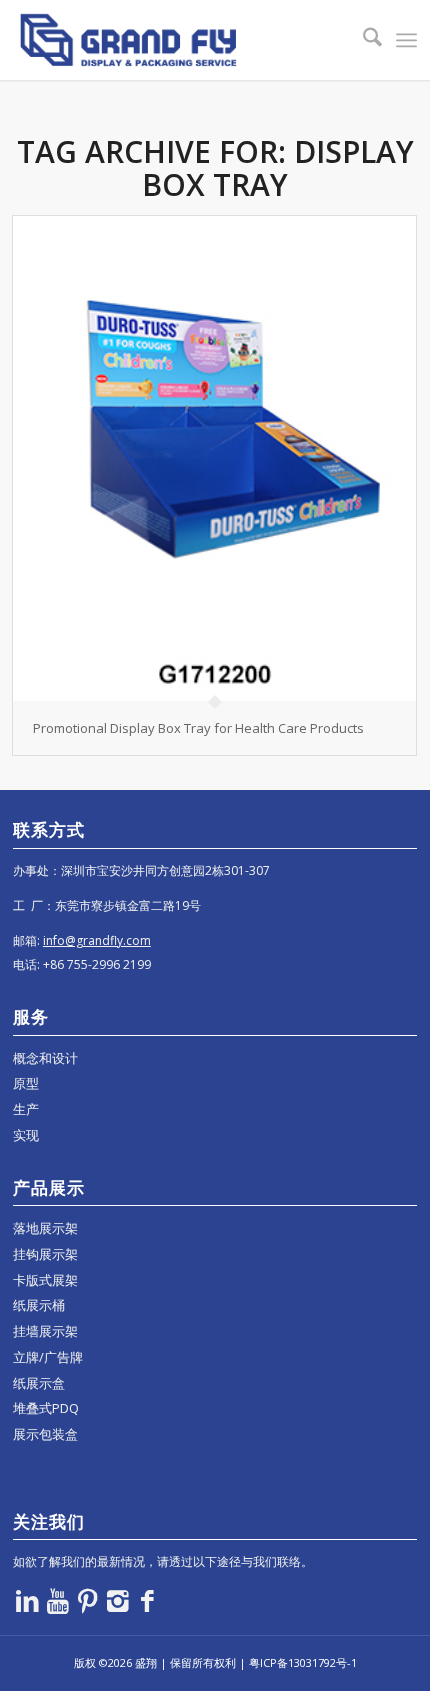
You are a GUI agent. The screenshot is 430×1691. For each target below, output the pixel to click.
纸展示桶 (39, 1305)
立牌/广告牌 (48, 1357)
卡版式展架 (45, 1280)
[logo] (174, 40)
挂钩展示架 (45, 1254)
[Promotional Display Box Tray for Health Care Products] (214, 458)
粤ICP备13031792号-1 (303, 1662)
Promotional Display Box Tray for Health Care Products (198, 728)
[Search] (362, 40)
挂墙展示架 (45, 1331)
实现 (26, 1135)
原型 (26, 1083)
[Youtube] (58, 1600)
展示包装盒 (45, 1434)
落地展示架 (45, 1228)
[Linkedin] (28, 1600)
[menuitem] (362, 40)
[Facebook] (148, 1600)
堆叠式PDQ (46, 1408)
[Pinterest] (88, 1600)
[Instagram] (118, 1600)
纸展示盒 (39, 1383)
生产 (26, 1109)
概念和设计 (45, 1058)
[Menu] (406, 40)
